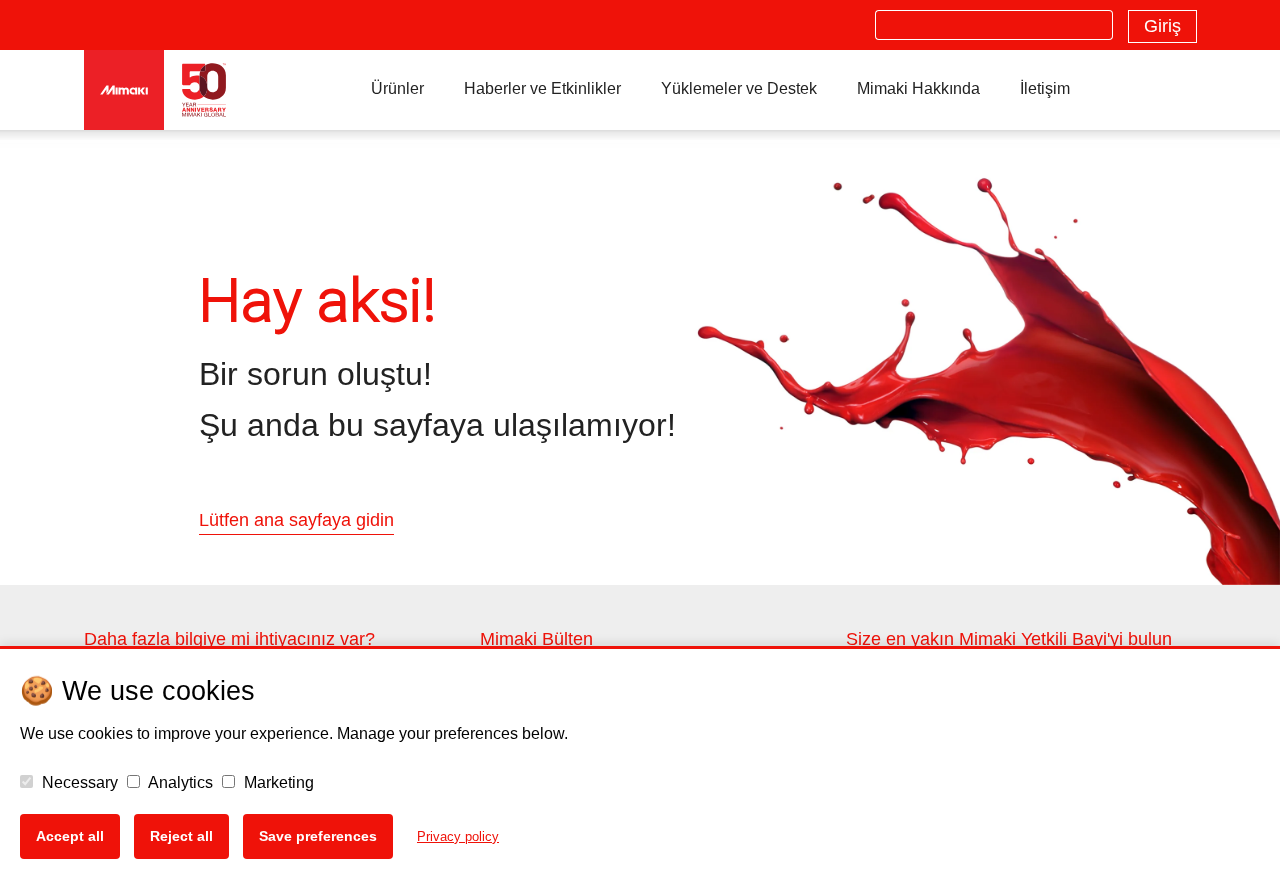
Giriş (1162, 26)
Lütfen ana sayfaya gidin (296, 520)
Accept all (70, 836)
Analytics (179, 782)
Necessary (78, 782)
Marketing (277, 782)
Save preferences (318, 836)
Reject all (181, 836)
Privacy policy (458, 836)
